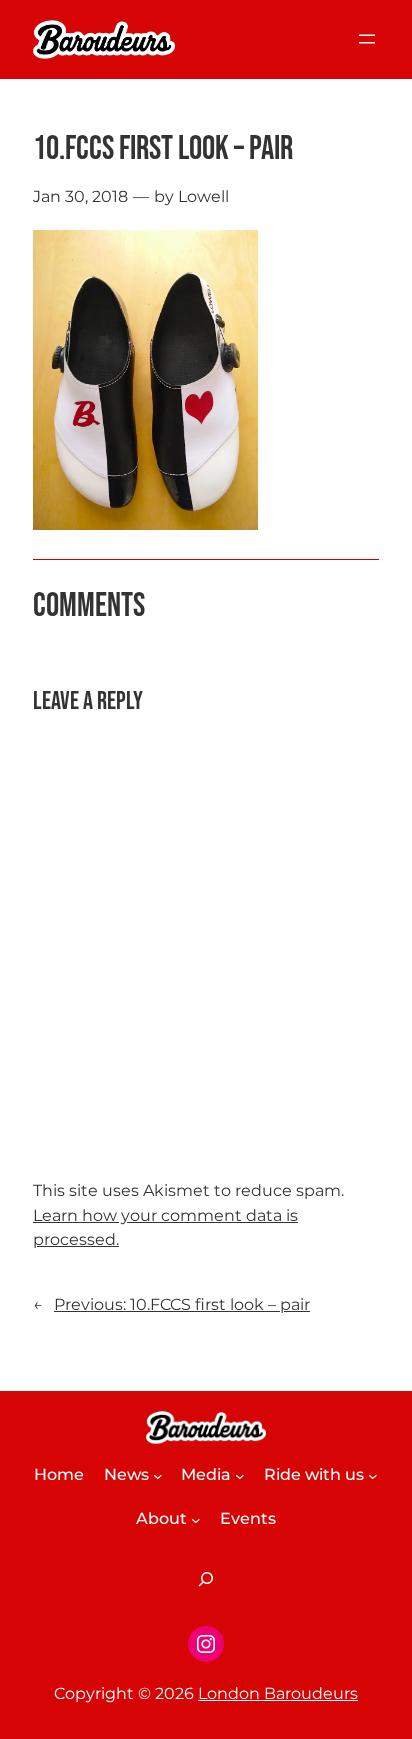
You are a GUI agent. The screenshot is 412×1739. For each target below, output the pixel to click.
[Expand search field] (206, 1579)
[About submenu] (196, 1520)
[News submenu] (158, 1476)
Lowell (203, 196)
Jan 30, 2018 (80, 196)
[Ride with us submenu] (373, 1476)
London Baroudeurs (278, 1693)
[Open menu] (367, 39)
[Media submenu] (240, 1476)
